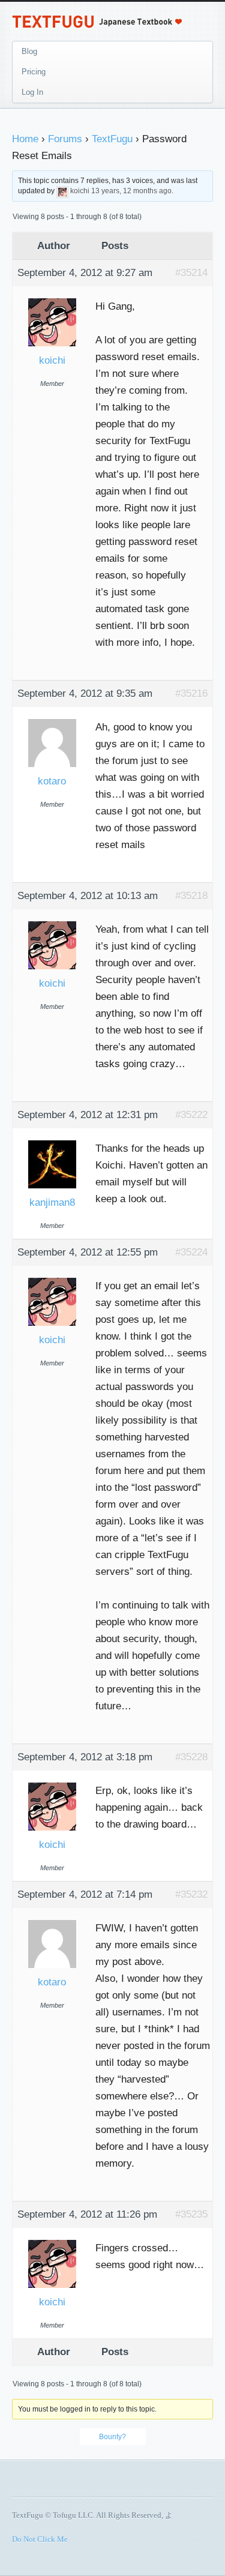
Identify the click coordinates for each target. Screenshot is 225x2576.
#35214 (191, 273)
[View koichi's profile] (62, 191)
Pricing (34, 72)
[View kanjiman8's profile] (52, 1141)
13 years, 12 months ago (131, 191)
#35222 (191, 1115)
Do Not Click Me (40, 2539)
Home (25, 139)
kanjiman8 (52, 1202)
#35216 (191, 694)
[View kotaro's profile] (52, 720)
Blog (29, 51)
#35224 (191, 1252)
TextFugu (112, 139)
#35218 (191, 896)
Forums (65, 139)
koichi (80, 191)
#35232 (191, 1894)
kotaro (52, 781)
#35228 (191, 1757)
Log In (32, 92)
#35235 (191, 2214)
